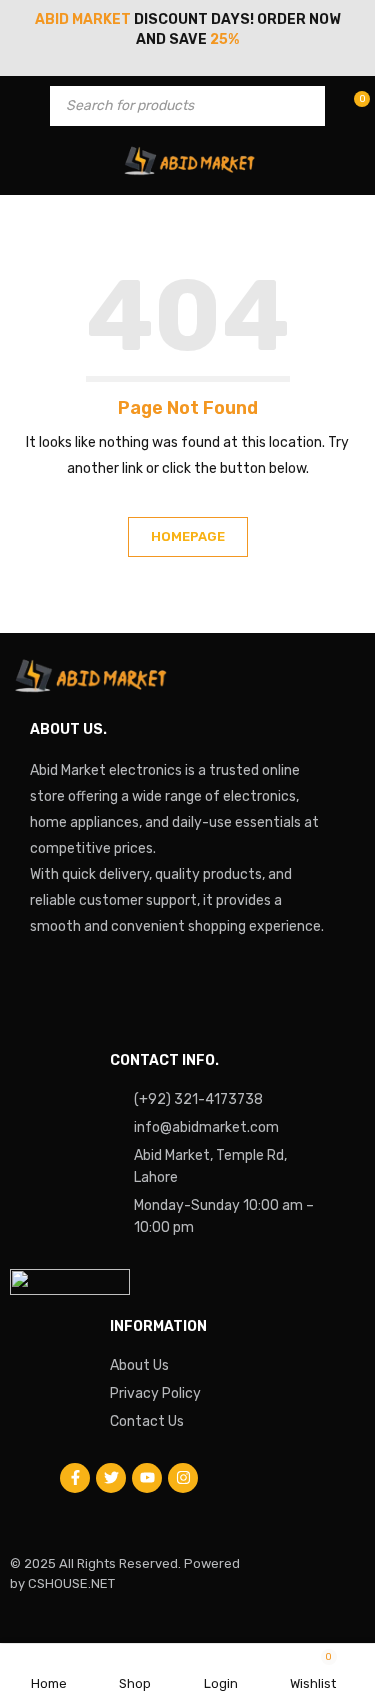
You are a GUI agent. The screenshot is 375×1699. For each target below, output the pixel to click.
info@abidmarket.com (206, 1127)
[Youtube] (147, 1478)
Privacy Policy (155, 1393)
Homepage (188, 536)
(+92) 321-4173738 (198, 1099)
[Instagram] (183, 1478)
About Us (139, 1365)
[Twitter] (111, 1478)
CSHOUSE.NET (71, 1583)
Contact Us (147, 1421)
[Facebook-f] (75, 1478)
